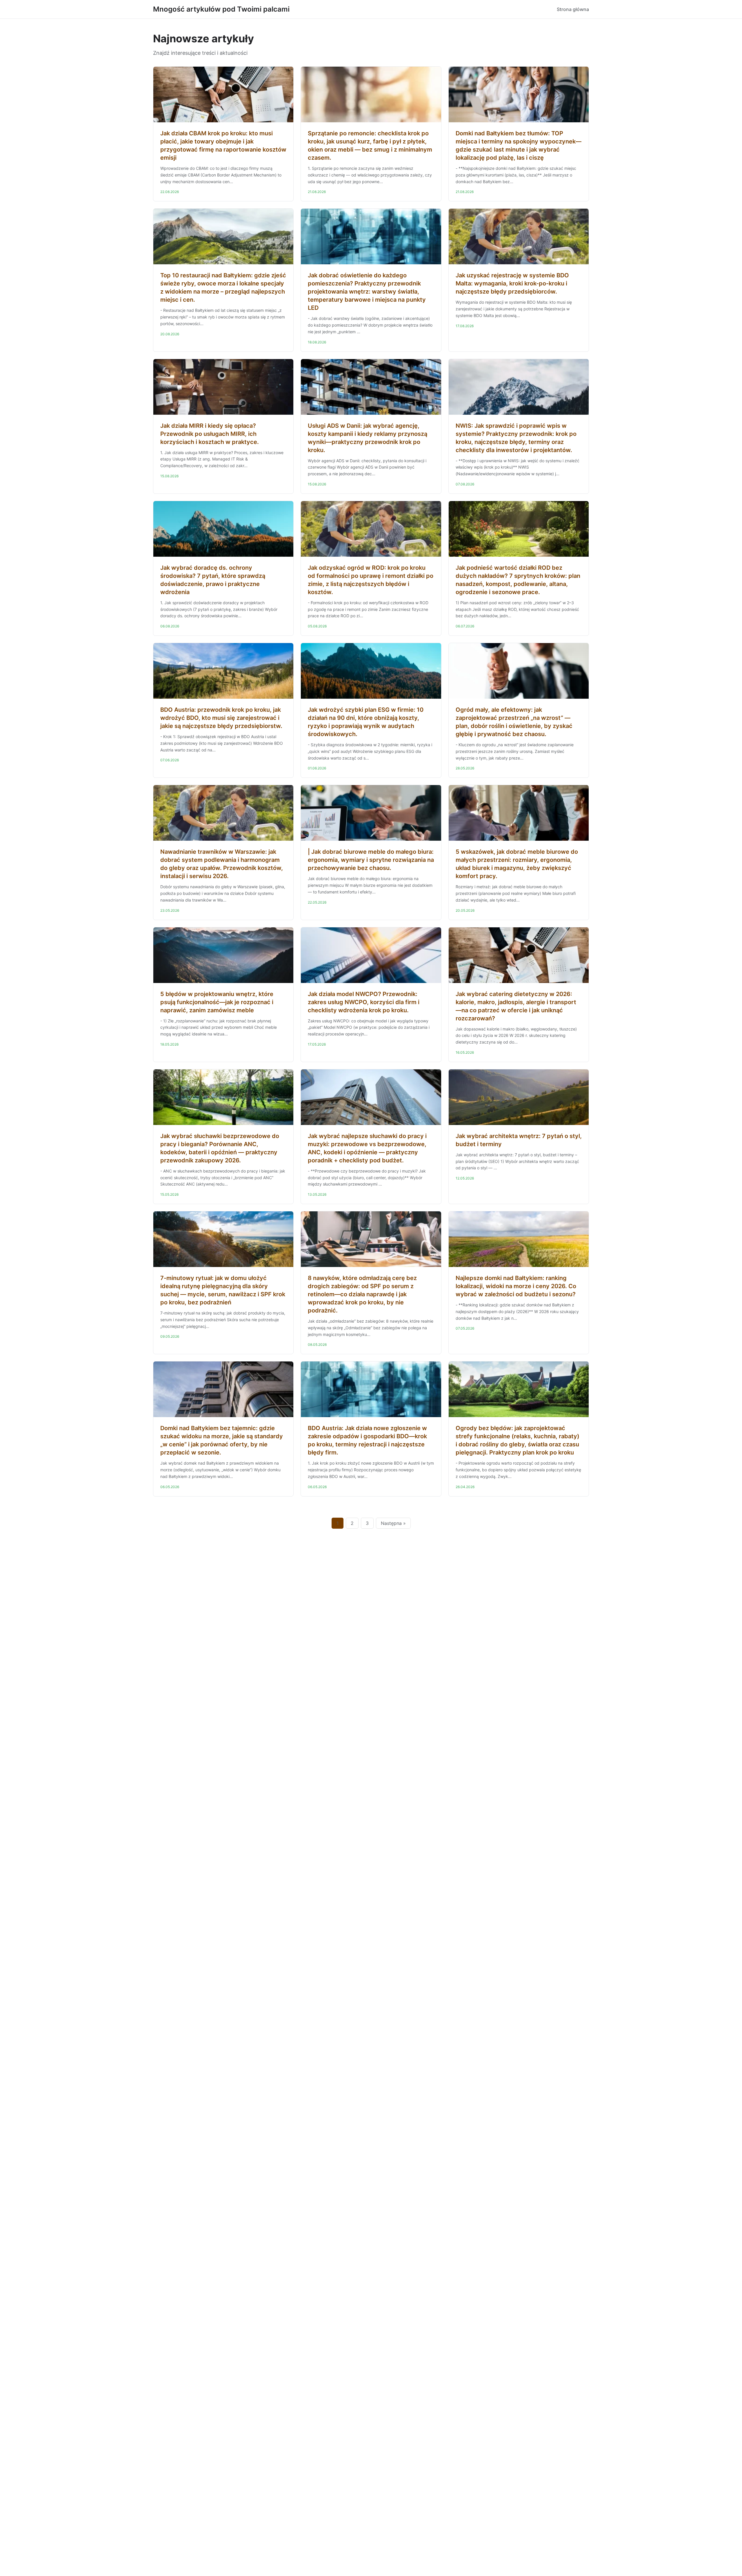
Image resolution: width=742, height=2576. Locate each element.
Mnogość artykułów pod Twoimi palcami (221, 9)
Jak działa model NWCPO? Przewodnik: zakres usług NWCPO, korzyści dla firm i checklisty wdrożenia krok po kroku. (364, 1002)
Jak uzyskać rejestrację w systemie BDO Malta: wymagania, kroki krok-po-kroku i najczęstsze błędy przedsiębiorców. (512, 283)
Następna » (393, 1523)
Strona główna (573, 9)
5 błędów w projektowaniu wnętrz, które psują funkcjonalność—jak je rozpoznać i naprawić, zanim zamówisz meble (217, 1002)
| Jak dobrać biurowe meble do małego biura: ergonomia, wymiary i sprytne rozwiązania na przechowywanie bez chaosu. (371, 860)
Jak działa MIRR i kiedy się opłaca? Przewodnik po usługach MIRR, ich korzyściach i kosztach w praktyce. (210, 434)
